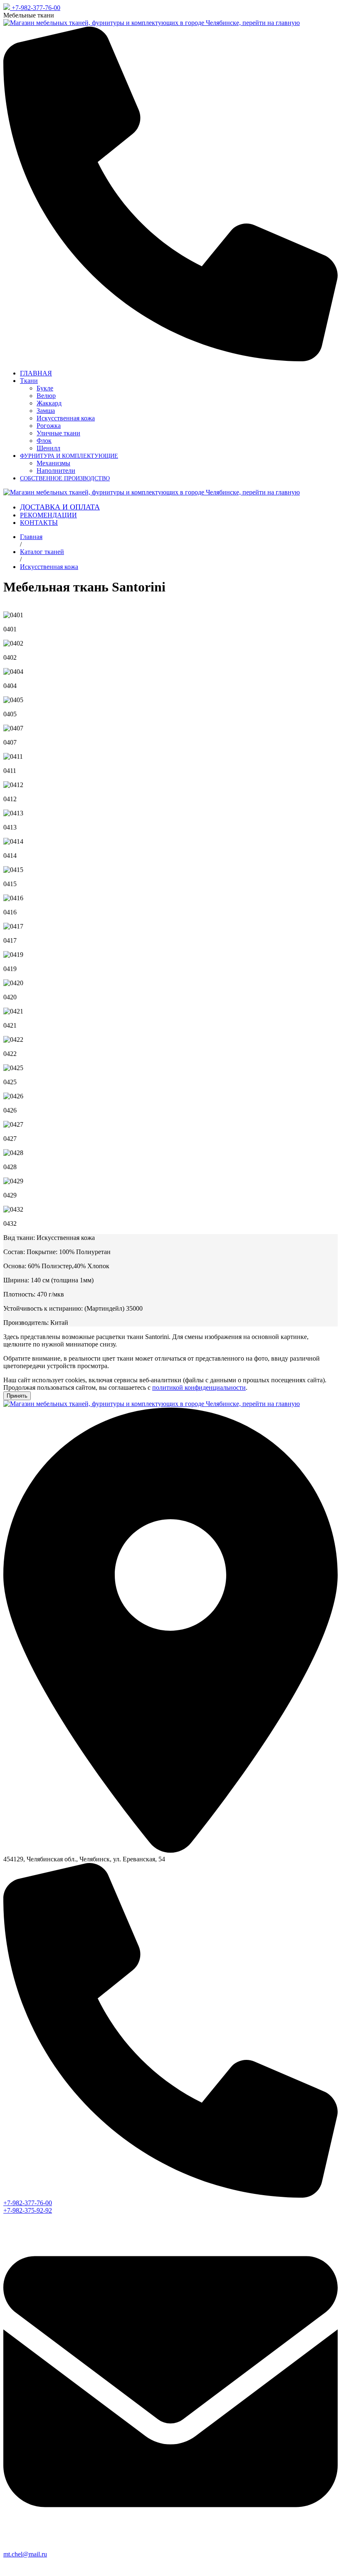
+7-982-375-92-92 (28, 2210)
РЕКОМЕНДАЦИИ (48, 515)
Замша (46, 411)
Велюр (46, 396)
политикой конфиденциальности (199, 1387)
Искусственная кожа (66, 418)
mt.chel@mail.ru (25, 2554)
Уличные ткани (58, 433)
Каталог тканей (42, 552)
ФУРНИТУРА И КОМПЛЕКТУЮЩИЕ (69, 456)
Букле (45, 388)
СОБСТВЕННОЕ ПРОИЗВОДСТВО (65, 478)
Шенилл (48, 448)
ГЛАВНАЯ (36, 373)
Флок (44, 441)
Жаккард (49, 403)
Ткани (29, 381)
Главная (31, 537)
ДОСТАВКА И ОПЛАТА (60, 507)
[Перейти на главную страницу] (152, 23)
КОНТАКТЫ (39, 523)
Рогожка (49, 426)
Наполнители (56, 471)
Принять (17, 1396)
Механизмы (53, 463)
